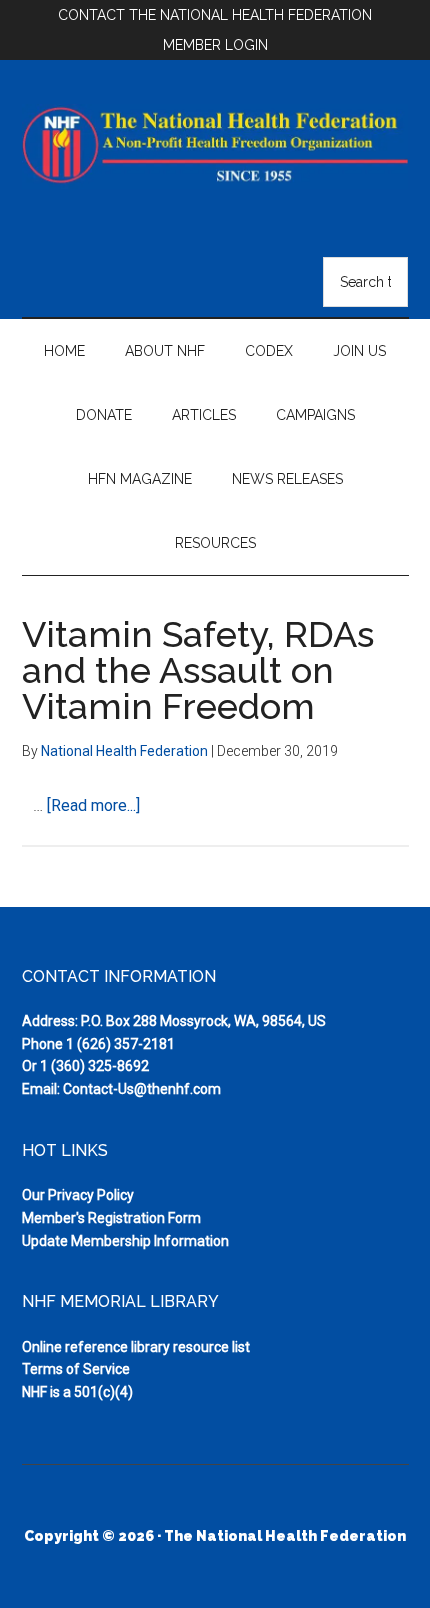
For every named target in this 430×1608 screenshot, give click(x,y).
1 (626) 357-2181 (120, 1044)
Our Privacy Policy (78, 1195)
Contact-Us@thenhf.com (142, 1089)
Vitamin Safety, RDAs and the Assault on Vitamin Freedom (198, 670)
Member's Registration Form (111, 1218)
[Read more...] (93, 805)
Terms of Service (76, 1369)
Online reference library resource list (136, 1347)
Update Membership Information (125, 1241)
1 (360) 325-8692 (94, 1066)
